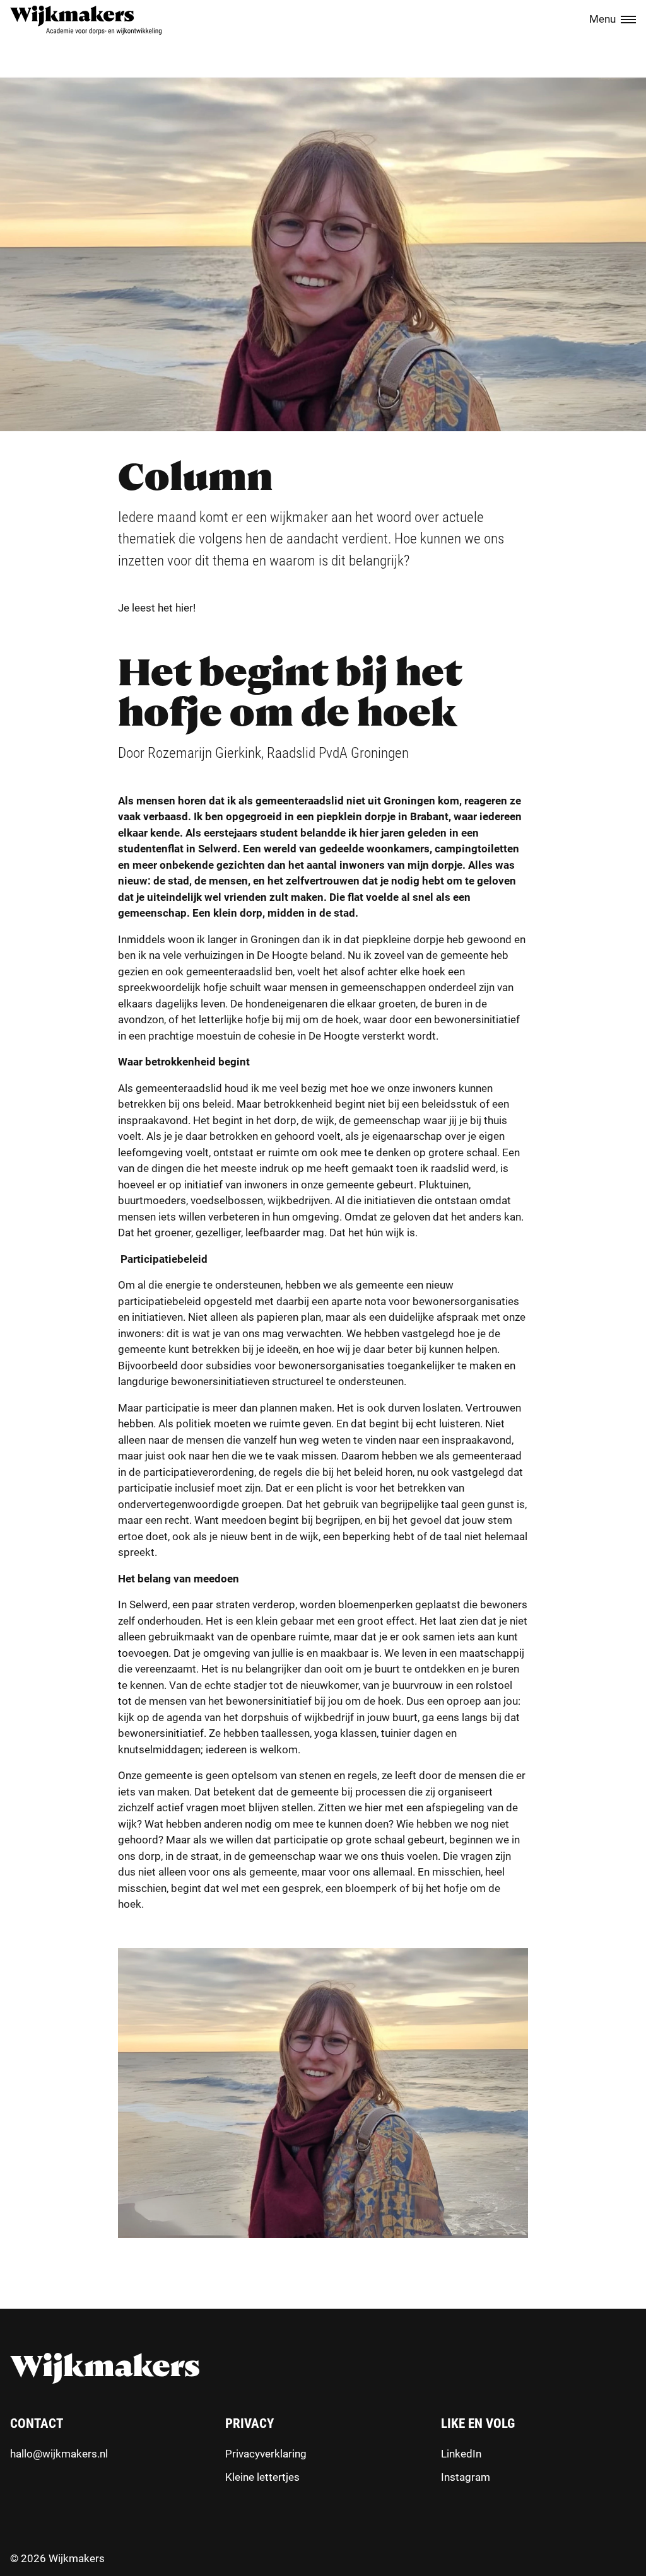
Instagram (466, 2477)
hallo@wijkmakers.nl (59, 2454)
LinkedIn (461, 2454)
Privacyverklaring (266, 2454)
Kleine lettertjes (262, 2477)
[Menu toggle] (628, 20)
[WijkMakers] (86, 20)
